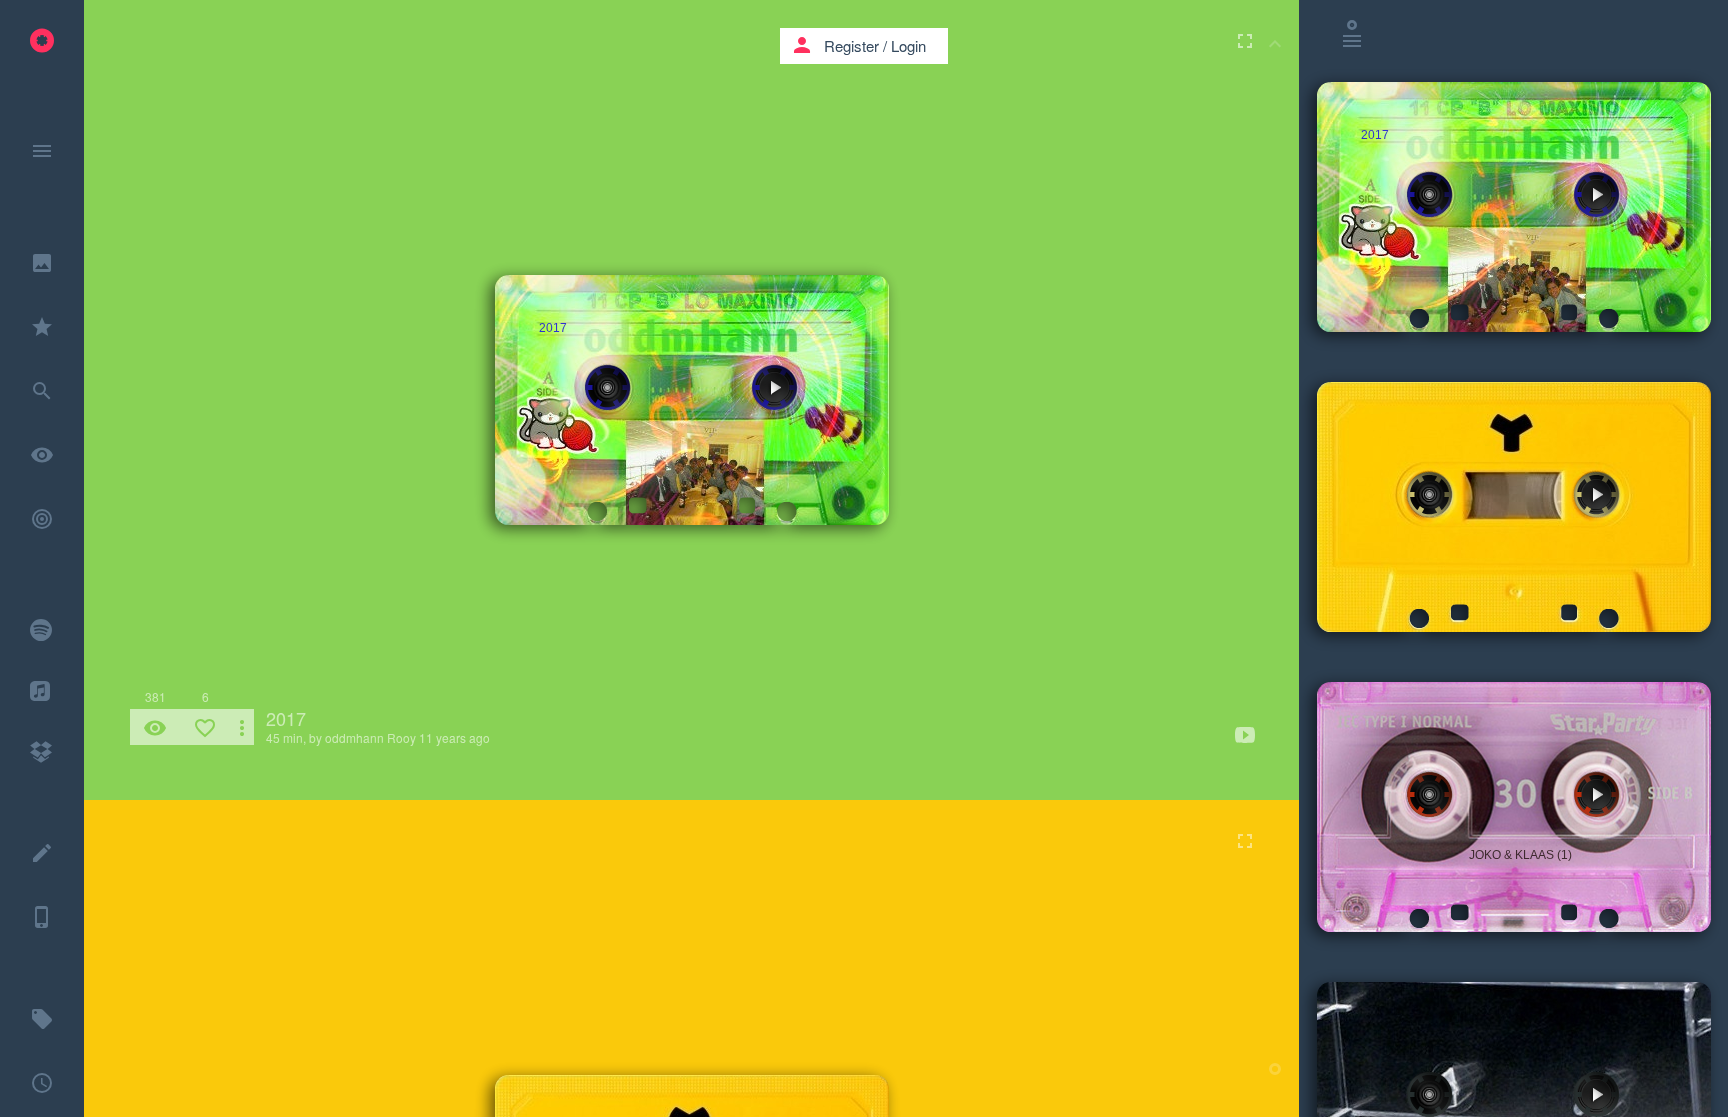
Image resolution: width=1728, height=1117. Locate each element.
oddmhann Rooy (370, 737)
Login (908, 45)
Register (851, 45)
